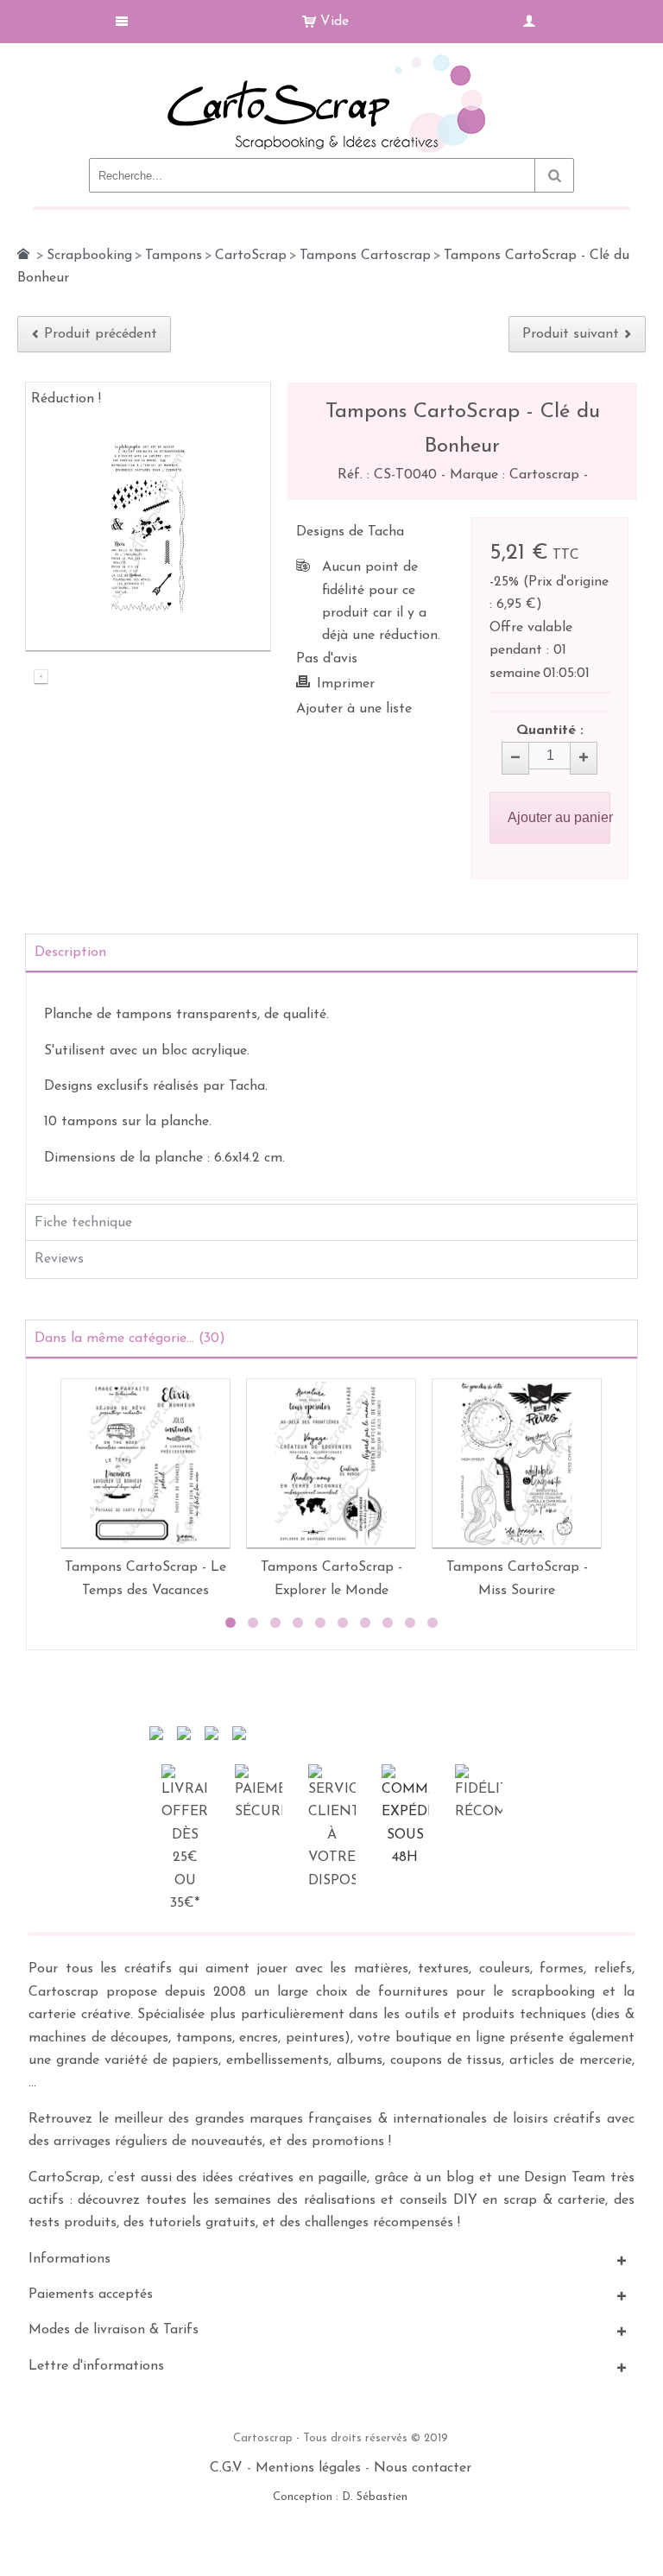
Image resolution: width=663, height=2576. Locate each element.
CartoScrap (251, 256)
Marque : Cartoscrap (517, 475)
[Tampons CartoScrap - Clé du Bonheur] (41, 679)
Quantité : (550, 731)
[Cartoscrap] (331, 61)
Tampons (174, 256)
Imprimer (346, 684)
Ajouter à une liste (354, 709)
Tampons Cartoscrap (365, 256)
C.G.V (226, 2468)
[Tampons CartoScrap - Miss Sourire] (517, 1463)
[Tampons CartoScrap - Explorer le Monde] (331, 1463)
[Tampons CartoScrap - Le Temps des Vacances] (145, 1463)
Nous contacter (423, 2468)
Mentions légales (308, 2468)
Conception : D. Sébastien (340, 2497)
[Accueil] (23, 254)
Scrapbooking (89, 256)
